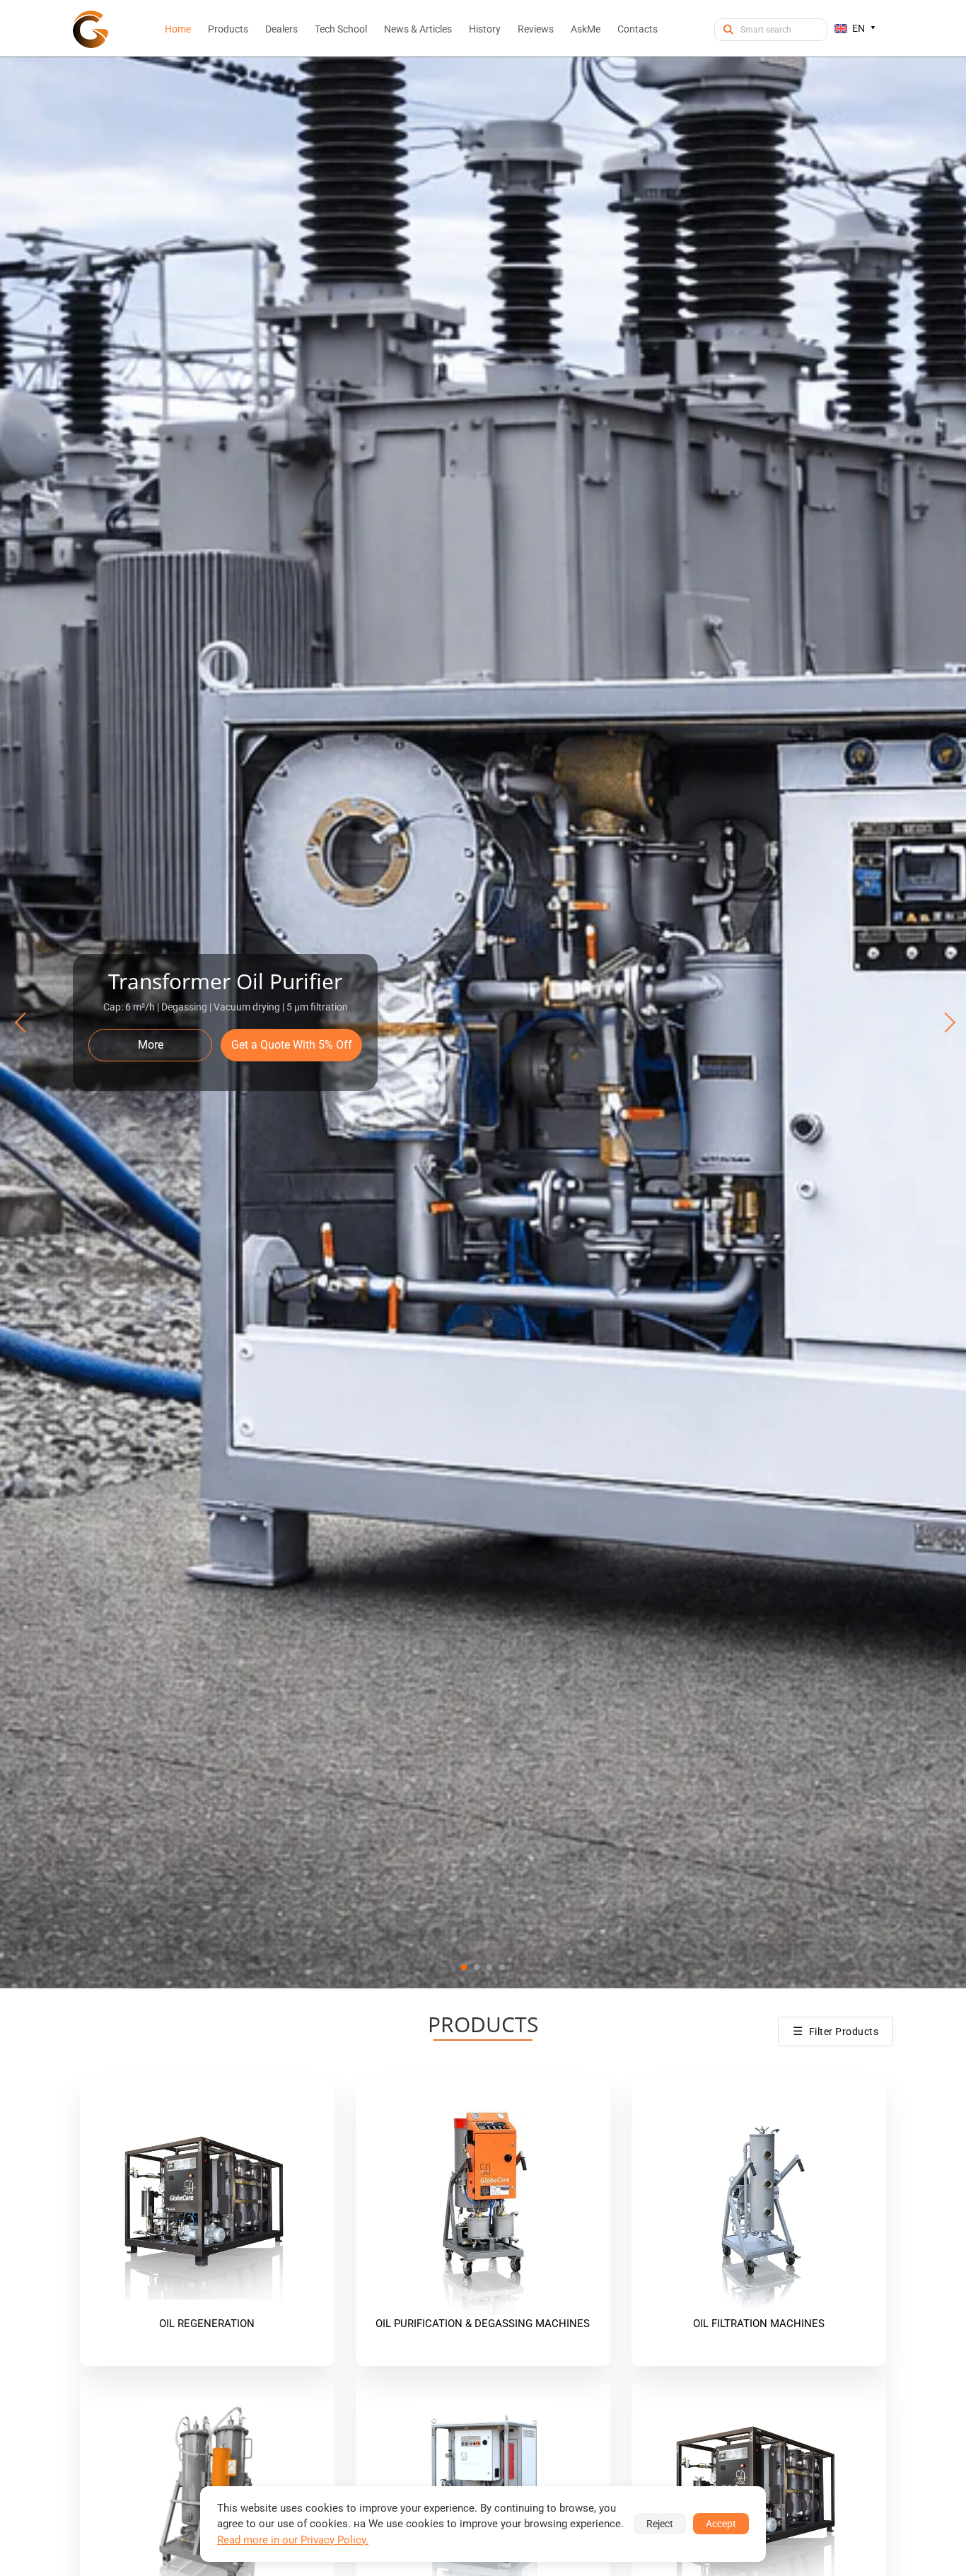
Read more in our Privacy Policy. (293, 2540)
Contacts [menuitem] (638, 29)
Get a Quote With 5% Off (292, 1045)
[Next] (943, 1022)
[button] (464, 1967)
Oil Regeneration (207, 2324)
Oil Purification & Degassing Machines (483, 2324)
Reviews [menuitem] (536, 29)
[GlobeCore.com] (91, 29)
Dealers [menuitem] (281, 29)
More (151, 1045)
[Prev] (23, 1022)
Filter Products (836, 2031)
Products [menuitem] (228, 29)
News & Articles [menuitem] (418, 29)
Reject (660, 2524)
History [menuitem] (485, 29)
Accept (721, 2524)
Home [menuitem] (178, 29)
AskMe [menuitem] (586, 29)
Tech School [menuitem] (341, 29)
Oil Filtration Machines (759, 2324)
